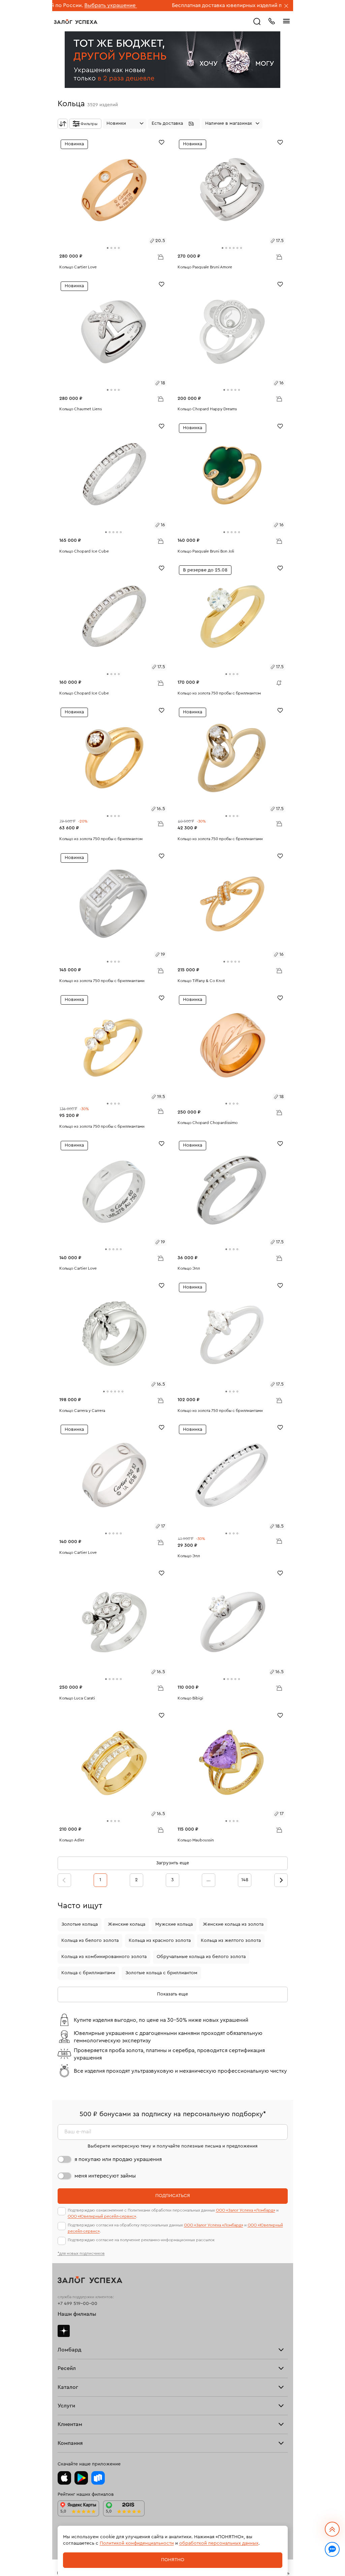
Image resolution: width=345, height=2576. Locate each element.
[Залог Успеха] (76, 22)
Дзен (64, 2331)
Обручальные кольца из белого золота (201, 1957)
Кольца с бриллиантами (88, 1973)
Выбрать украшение (265, 5)
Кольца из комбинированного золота (104, 1957)
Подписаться (173, 2196)
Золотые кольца (80, 1924)
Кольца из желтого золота (231, 1941)
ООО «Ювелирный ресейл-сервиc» (102, 2216)
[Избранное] (162, 142)
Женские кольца (127, 1924)
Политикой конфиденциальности (137, 2543)
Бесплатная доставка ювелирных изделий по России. (171, 5)
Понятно (173, 2560)
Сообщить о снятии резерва (277, 681)
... (209, 1880)
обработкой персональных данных (219, 2543)
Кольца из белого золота (90, 1941)
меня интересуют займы (105, 2176)
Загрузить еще (172, 1863)
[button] (174, 124)
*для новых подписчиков (81, 2253)
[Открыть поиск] (257, 22)
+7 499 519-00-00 (77, 2304)
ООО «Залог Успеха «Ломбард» (246, 2210)
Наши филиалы (77, 2314)
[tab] (108, 248)
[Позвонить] (272, 21)
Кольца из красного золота (160, 1941)
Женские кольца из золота (233, 1924)
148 (245, 1880)
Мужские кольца (174, 1924)
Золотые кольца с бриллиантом (161, 1973)
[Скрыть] (286, 6)
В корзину (160, 257)
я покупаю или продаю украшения (118, 2159)
